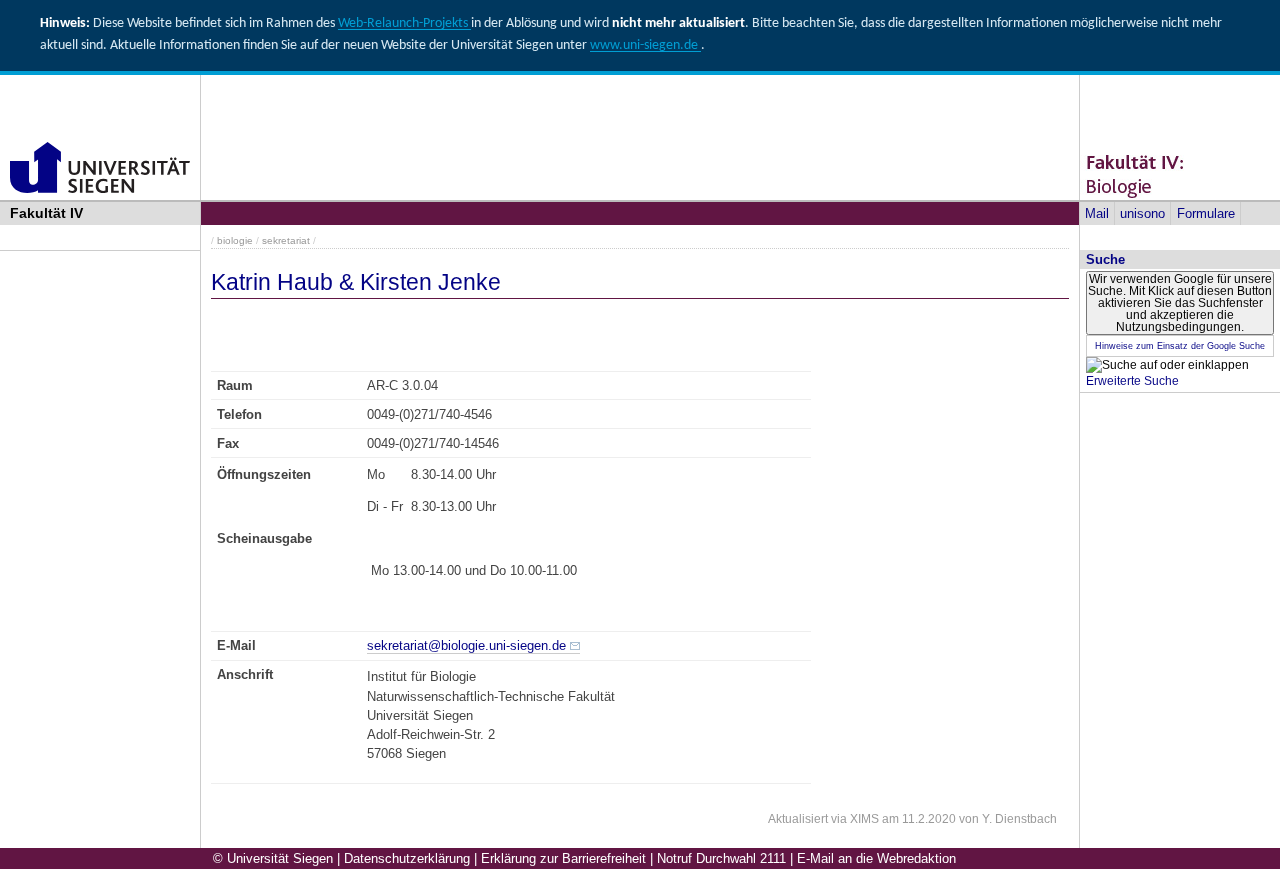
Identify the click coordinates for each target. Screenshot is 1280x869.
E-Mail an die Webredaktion (876, 858)
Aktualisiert (798, 819)
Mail (1097, 213)
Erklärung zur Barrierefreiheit (563, 858)
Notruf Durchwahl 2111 (721, 858)
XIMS (864, 819)
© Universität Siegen (273, 858)
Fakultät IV (46, 213)
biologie (235, 240)
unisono (1142, 213)
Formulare (1206, 213)
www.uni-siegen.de (645, 45)
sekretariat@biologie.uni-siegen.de (466, 645)
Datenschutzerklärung (407, 858)
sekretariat (286, 240)
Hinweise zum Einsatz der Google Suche (1180, 346)
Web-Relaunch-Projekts (404, 23)
